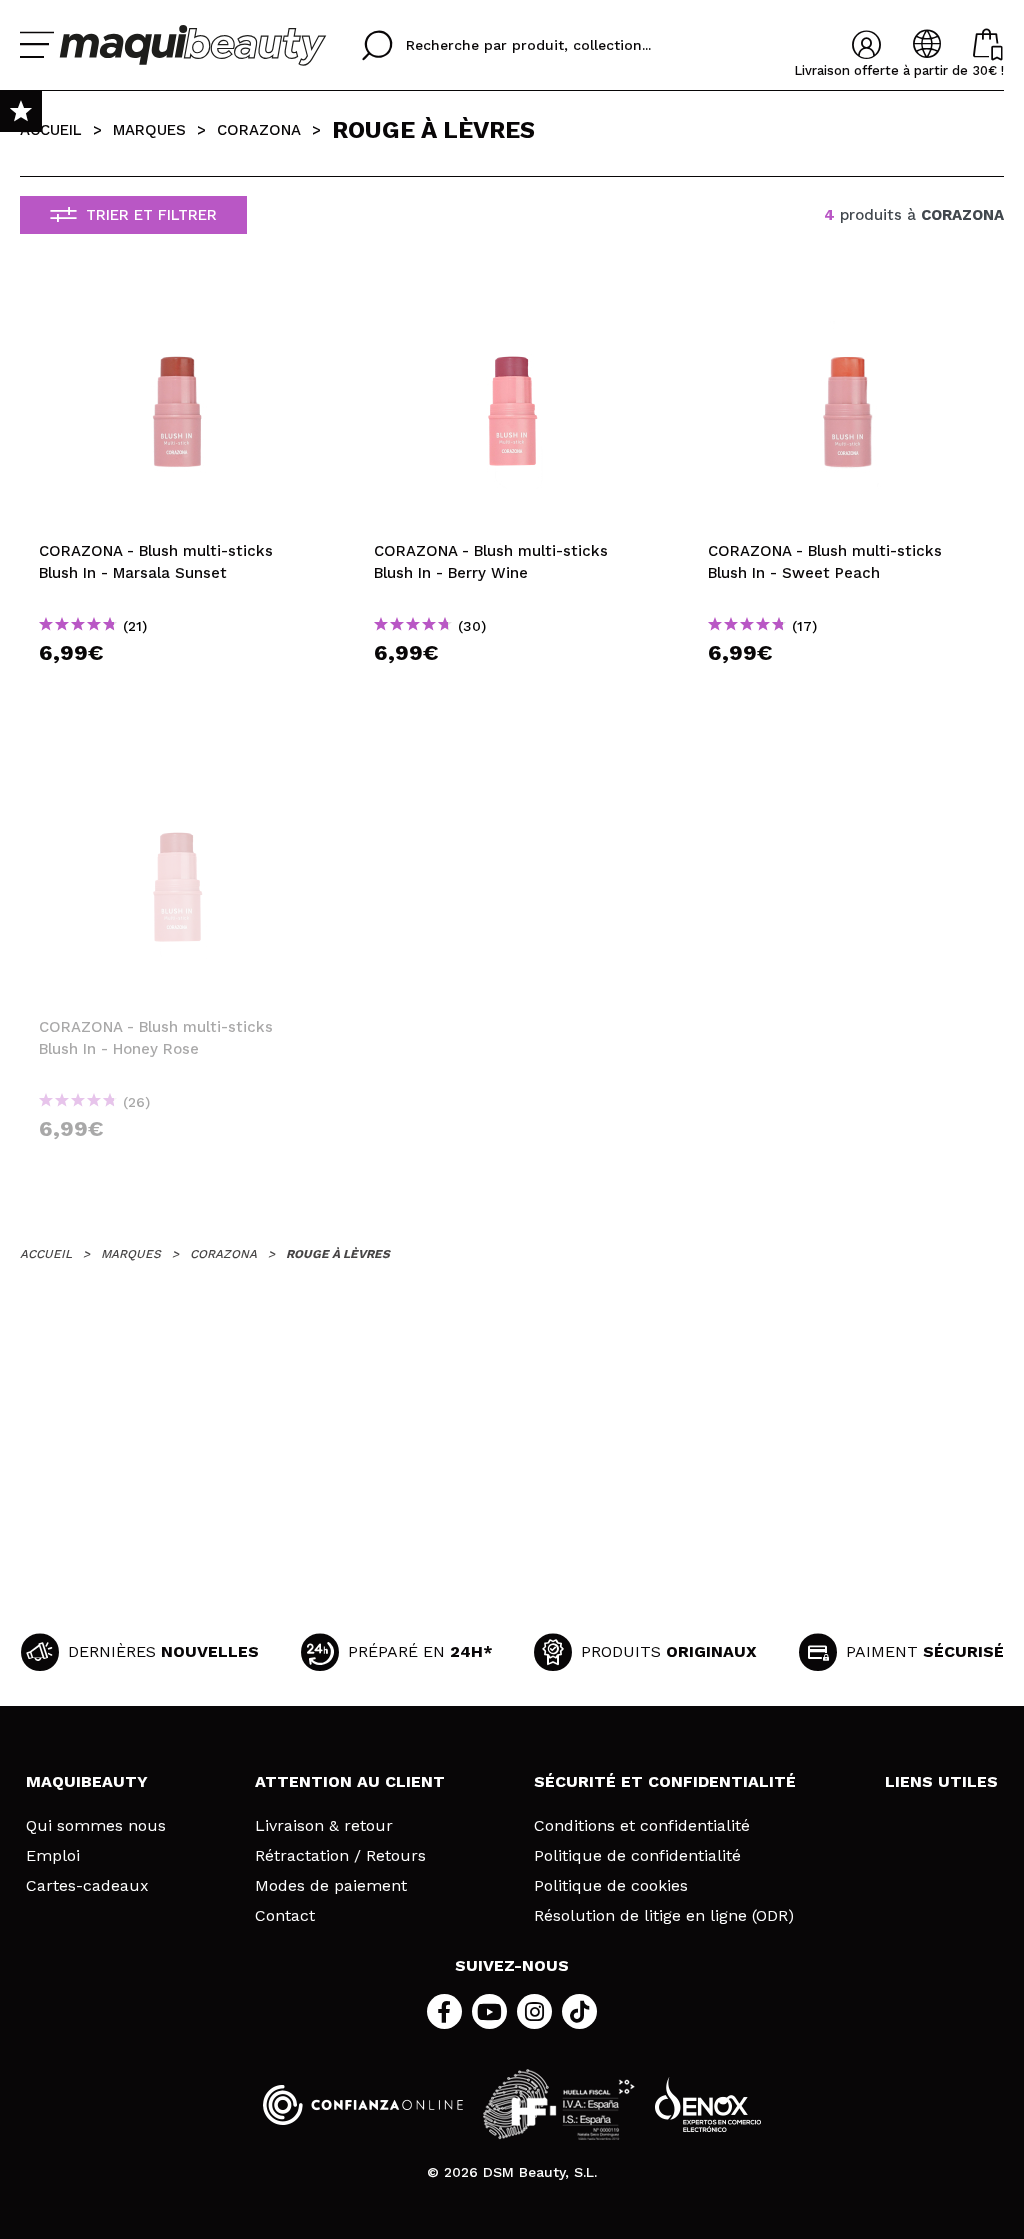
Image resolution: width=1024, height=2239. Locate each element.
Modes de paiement (331, 1886)
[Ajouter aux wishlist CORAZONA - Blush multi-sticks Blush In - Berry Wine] (512, 307)
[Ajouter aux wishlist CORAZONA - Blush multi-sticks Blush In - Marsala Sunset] (177, 307)
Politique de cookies (611, 1886)
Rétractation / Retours (340, 1856)
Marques (149, 130)
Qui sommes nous (96, 1826)
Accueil (51, 130)
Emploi (53, 1856)
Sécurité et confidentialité (665, 1781)
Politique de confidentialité (637, 1856)
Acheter (177, 688)
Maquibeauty (87, 1781)
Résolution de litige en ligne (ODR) (664, 1916)
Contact (285, 1916)
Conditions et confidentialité (642, 1826)
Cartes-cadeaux (87, 1886)
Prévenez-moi (184, 1164)
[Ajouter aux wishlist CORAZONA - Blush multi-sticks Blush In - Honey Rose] (177, 783)
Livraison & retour (324, 1826)
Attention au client (350, 1781)
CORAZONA (259, 130)
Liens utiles (941, 1781)
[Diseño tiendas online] (708, 2104)
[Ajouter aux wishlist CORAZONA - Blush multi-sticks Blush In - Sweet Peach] (846, 307)
